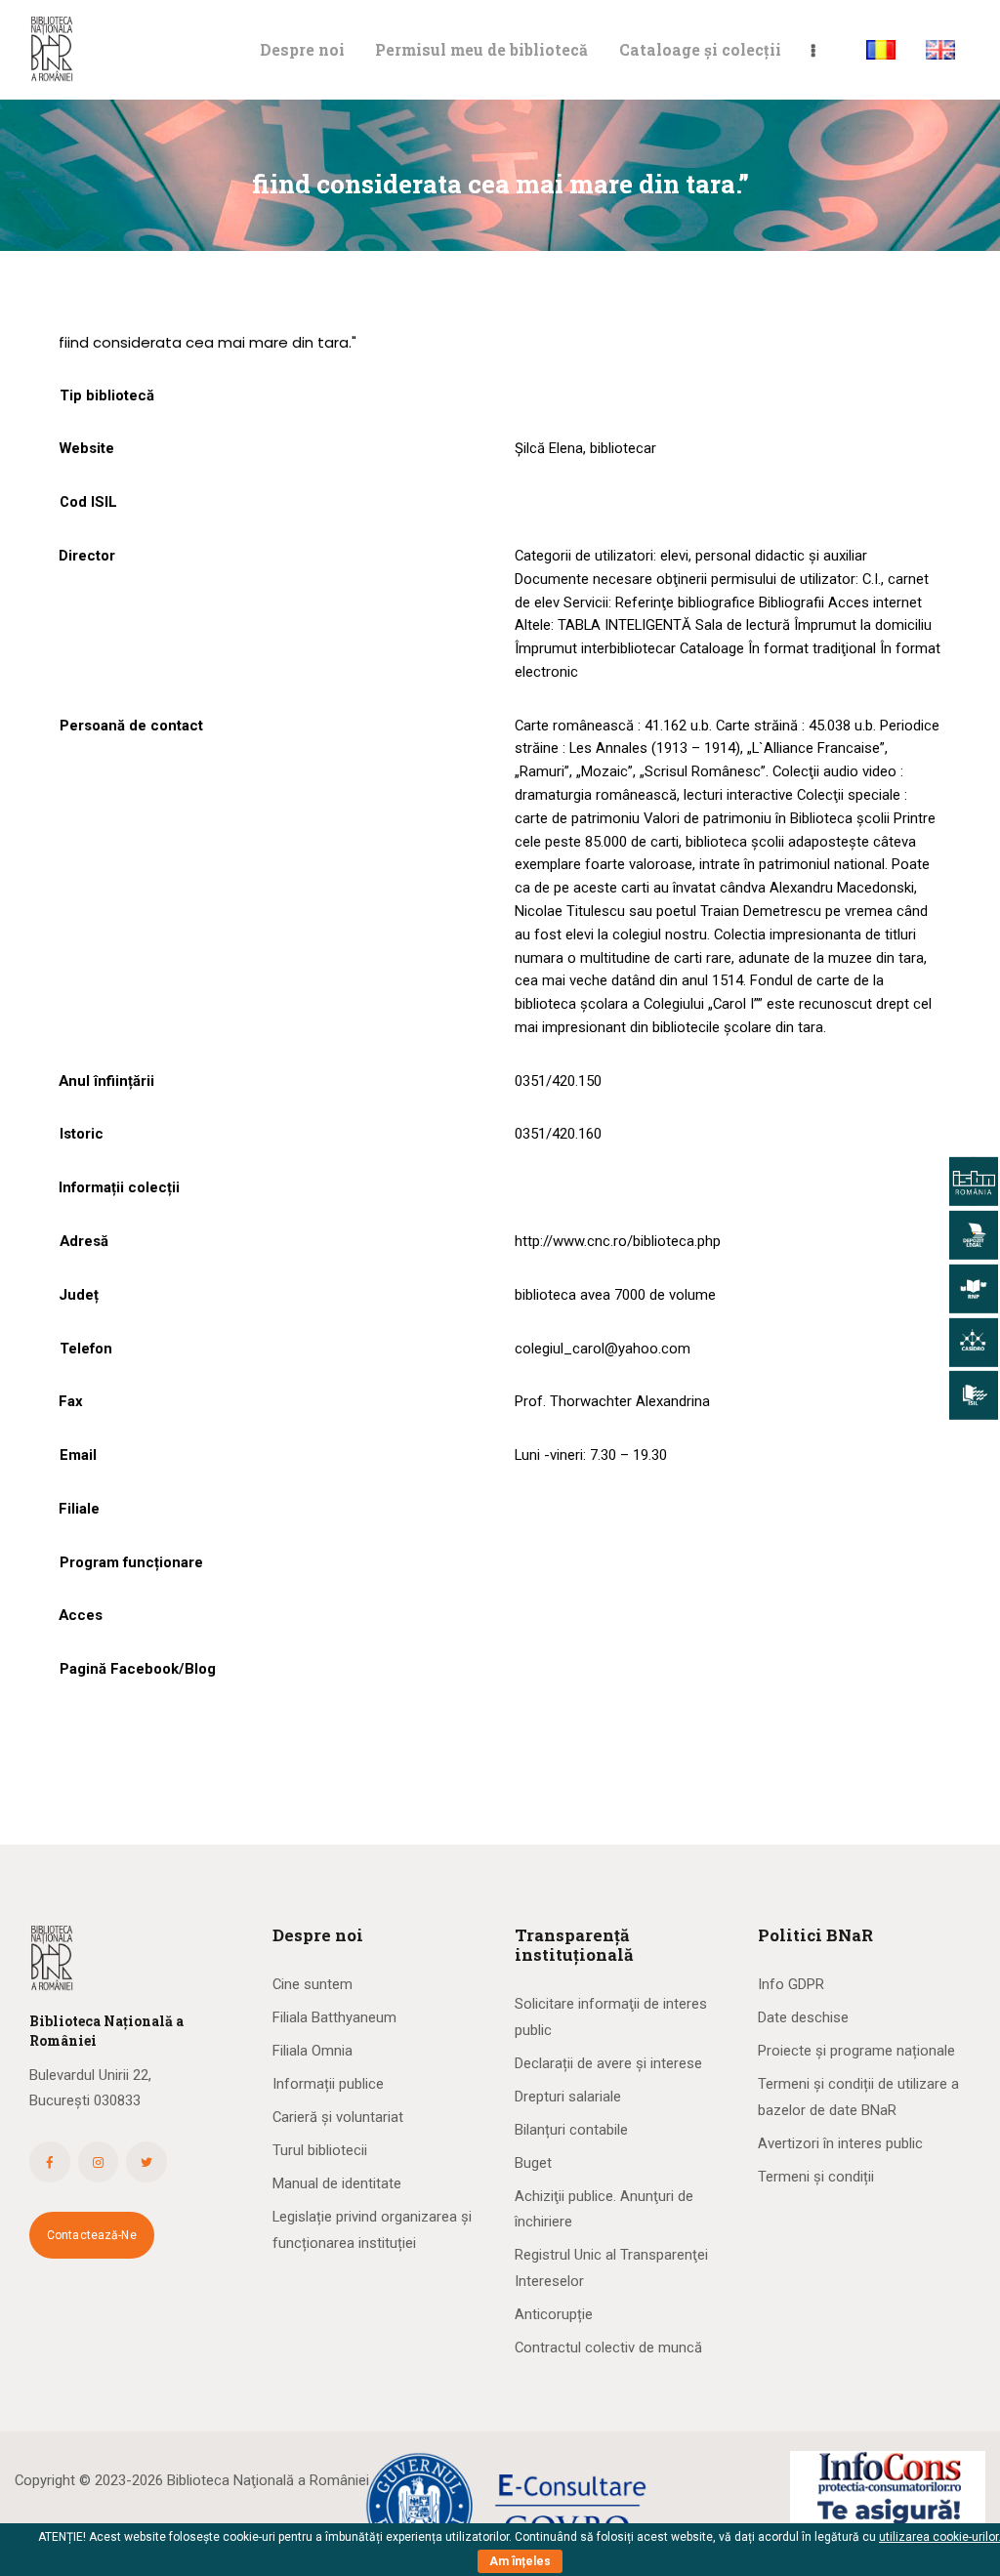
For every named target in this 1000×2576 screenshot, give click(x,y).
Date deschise (803, 2017)
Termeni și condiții (816, 2177)
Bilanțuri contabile (571, 2130)
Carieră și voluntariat (338, 2117)
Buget (533, 2163)
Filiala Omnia (312, 2051)
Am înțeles (520, 2561)
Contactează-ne (92, 2235)
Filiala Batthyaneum (334, 2017)
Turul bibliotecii (320, 2150)
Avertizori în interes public (840, 2143)
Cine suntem (312, 1984)
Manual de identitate (337, 2183)
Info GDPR (791, 1984)
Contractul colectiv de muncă (608, 2347)
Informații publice (328, 2084)
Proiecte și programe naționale (856, 2051)
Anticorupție (554, 2314)
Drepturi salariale (568, 2097)
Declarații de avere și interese (608, 2063)
